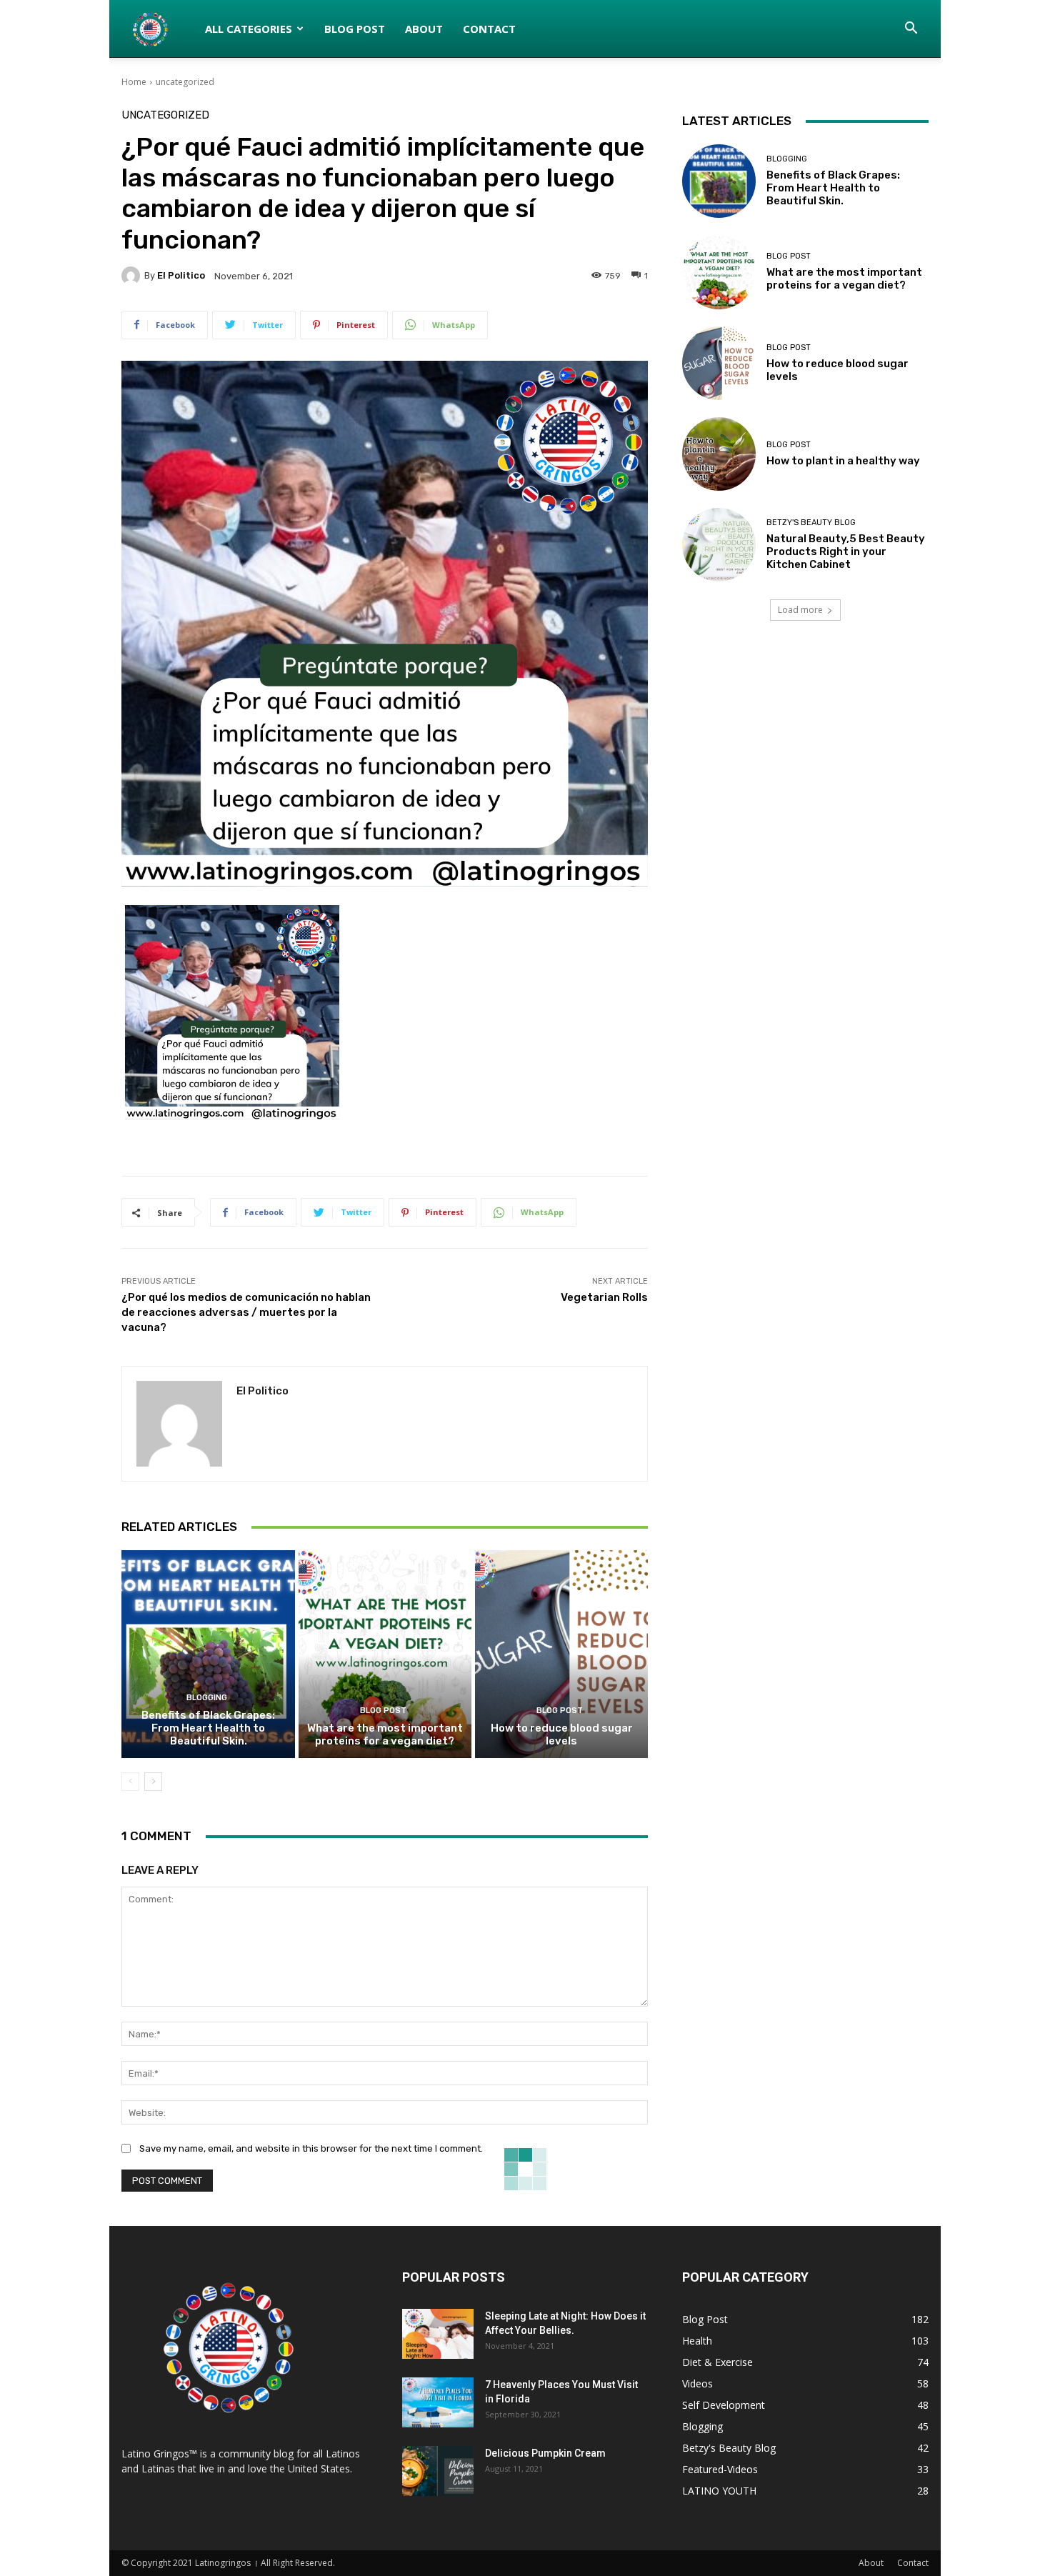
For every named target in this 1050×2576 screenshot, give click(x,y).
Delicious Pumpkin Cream (545, 2453)
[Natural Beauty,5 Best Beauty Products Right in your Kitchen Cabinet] (719, 545)
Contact (489, 29)
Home (134, 82)
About (424, 29)
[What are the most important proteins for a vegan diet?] (385, 1654)
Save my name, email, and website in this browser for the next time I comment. (311, 2148)
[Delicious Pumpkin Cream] (438, 2471)
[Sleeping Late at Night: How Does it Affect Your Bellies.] (438, 2334)
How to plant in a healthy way (843, 461)
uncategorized (185, 82)
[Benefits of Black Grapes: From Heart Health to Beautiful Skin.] (208, 1654)
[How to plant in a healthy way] (719, 454)
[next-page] (153, 1782)
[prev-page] (130, 1782)
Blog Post (355, 29)
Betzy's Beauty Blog (811, 523)
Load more (800, 610)
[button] (911, 30)
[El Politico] (133, 276)
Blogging (207, 1698)
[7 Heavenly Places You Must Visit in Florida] (438, 2402)
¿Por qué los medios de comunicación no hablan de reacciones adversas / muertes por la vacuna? (246, 1312)
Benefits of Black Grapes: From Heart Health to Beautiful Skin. (208, 1728)
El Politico (181, 275)
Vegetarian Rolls (604, 1297)
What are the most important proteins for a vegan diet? (385, 1734)
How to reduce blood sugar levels (562, 1734)
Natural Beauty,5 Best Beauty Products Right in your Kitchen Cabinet (846, 551)
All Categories (249, 29)
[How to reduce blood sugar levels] (561, 1654)
